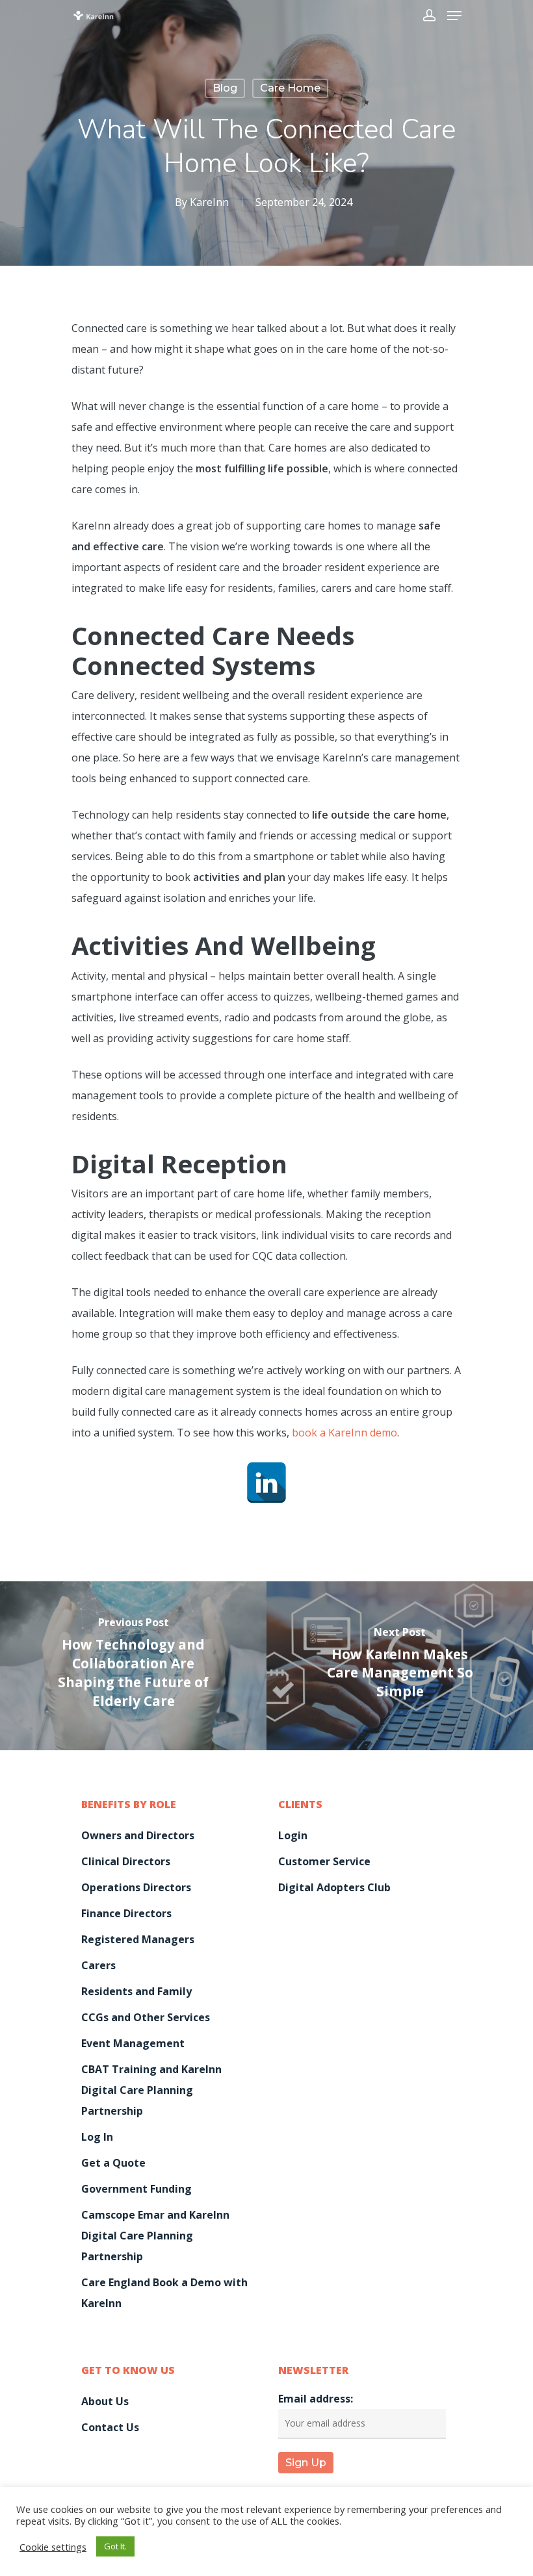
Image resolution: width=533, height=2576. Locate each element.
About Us (105, 2401)
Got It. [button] (115, 2546)
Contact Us (110, 2427)
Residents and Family (136, 1991)
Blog (225, 88)
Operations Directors (136, 1887)
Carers (98, 1965)
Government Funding (136, 2189)
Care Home (290, 88)
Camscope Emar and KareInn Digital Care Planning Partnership (155, 2236)
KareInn (209, 202)
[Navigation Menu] (454, 16)
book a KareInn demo (344, 1433)
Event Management (133, 2043)
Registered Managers (138, 1939)
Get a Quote (113, 2163)
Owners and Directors (138, 1835)
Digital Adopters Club (334, 1887)
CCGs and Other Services (146, 2017)
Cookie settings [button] (53, 2547)
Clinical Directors (126, 1861)
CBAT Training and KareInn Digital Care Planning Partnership (151, 2090)
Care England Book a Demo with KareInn (164, 2293)
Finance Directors (126, 1913)
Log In (97, 2137)
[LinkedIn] (266, 1483)
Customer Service (324, 1861)
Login (293, 1835)
